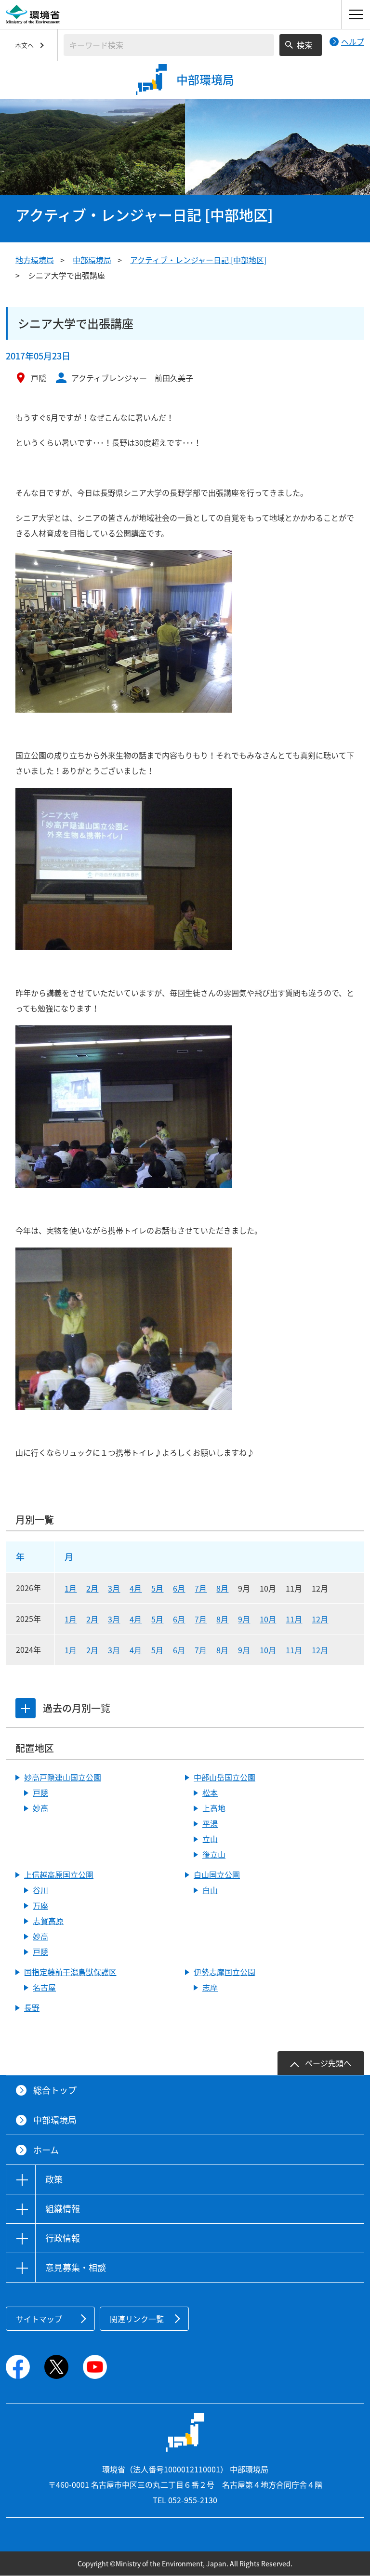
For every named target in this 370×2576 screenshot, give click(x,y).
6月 (179, 1588)
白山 (210, 1890)
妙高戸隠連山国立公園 (63, 1777)
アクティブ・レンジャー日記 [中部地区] (198, 260)
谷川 (40, 1890)
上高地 (214, 1808)
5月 (157, 1588)
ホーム (46, 2150)
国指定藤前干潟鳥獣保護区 (70, 1972)
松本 (210, 1793)
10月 (268, 1619)
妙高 (40, 1808)
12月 (320, 1619)
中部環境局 (92, 260)
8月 (222, 1588)
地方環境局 (35, 260)
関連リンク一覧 (137, 2319)
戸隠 (40, 1793)
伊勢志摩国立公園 (225, 1972)
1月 (71, 1588)
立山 (210, 1839)
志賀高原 (48, 1921)
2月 (92, 1588)
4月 (136, 1588)
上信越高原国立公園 (59, 1874)
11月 (294, 1619)
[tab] (26, 1708)
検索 (304, 45)
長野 (32, 2007)
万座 (40, 1905)
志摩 (210, 1987)
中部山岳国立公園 (225, 1777)
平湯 (210, 1823)
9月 (244, 1619)
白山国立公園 (217, 1874)
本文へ (24, 45)
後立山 (214, 1854)
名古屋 (44, 1987)
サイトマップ (39, 2319)
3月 (114, 1588)
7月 (201, 1588)
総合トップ (55, 2090)
